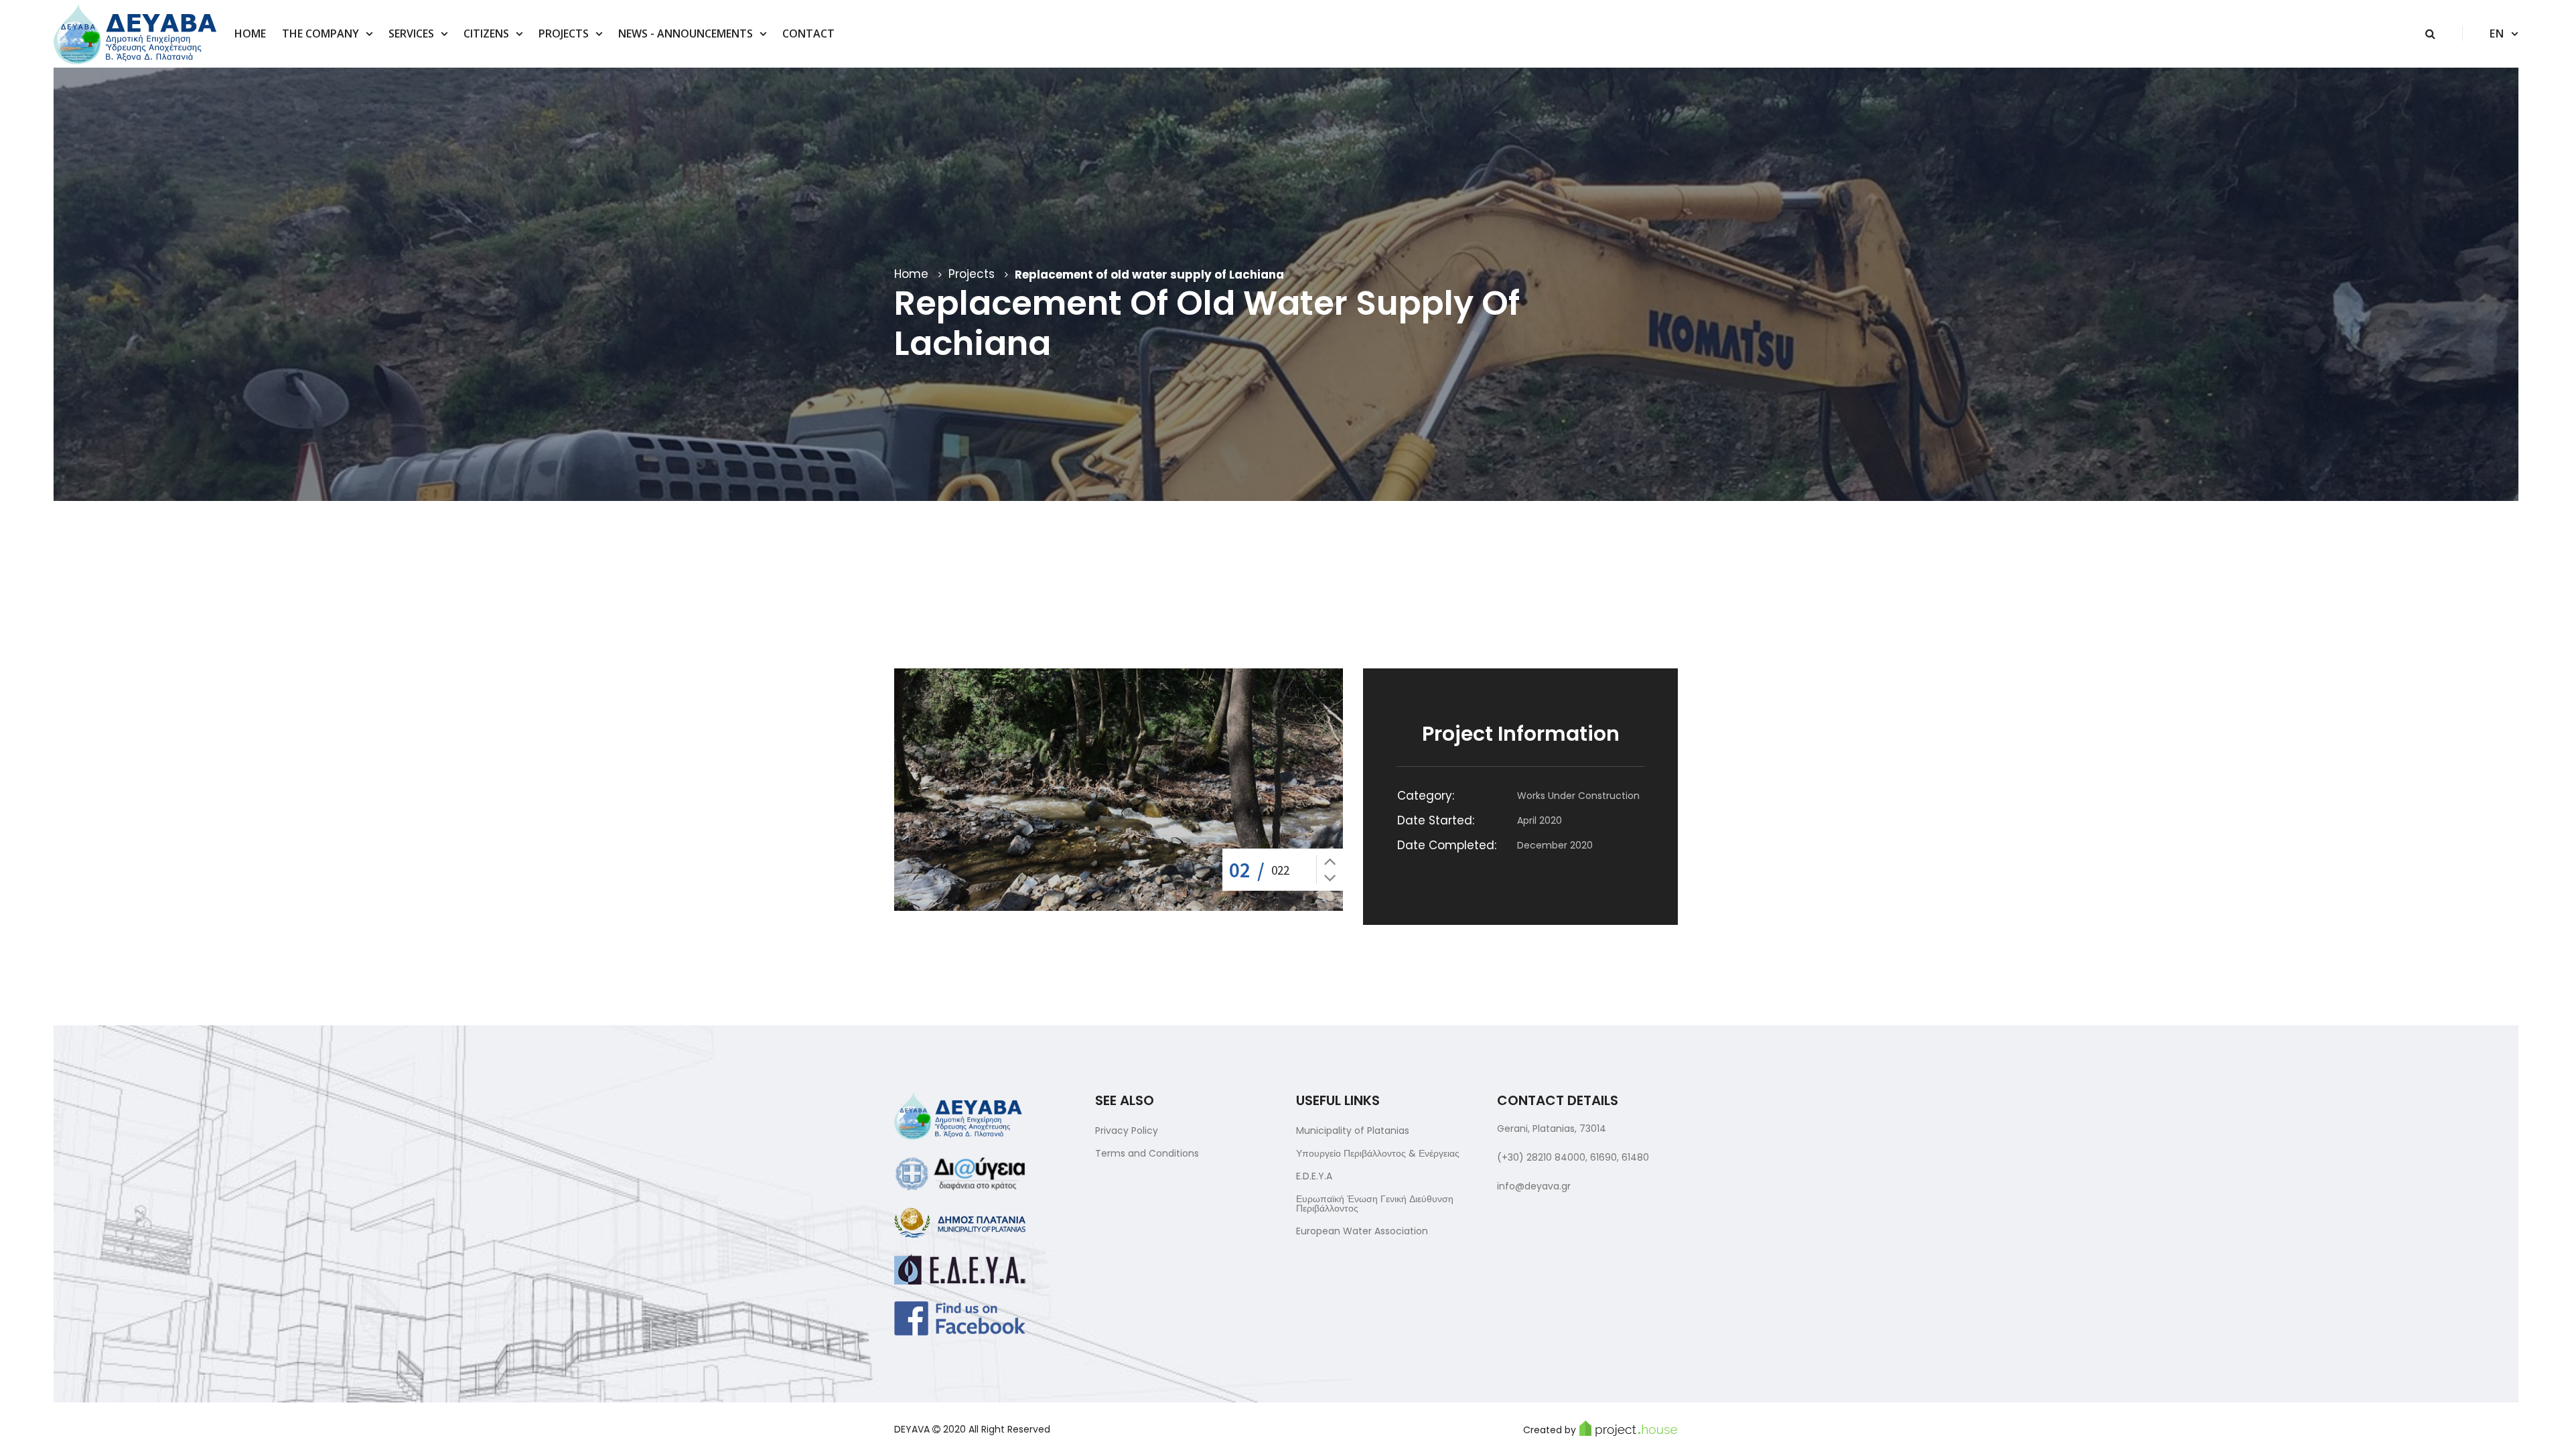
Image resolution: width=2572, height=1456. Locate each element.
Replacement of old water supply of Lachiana (1149, 275)
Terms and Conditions (1147, 1153)
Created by (1550, 1430)
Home (250, 33)
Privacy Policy (1127, 1131)
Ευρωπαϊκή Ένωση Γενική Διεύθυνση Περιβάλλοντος (1375, 1204)
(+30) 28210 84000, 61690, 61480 (1573, 1157)
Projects (564, 33)
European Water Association (1362, 1231)
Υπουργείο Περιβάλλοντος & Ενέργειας (1378, 1153)
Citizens (486, 33)
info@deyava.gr (1534, 1186)
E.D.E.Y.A (1314, 1176)
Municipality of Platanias (1353, 1131)
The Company (320, 33)
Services (411, 33)
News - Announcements (686, 33)
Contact (808, 33)
